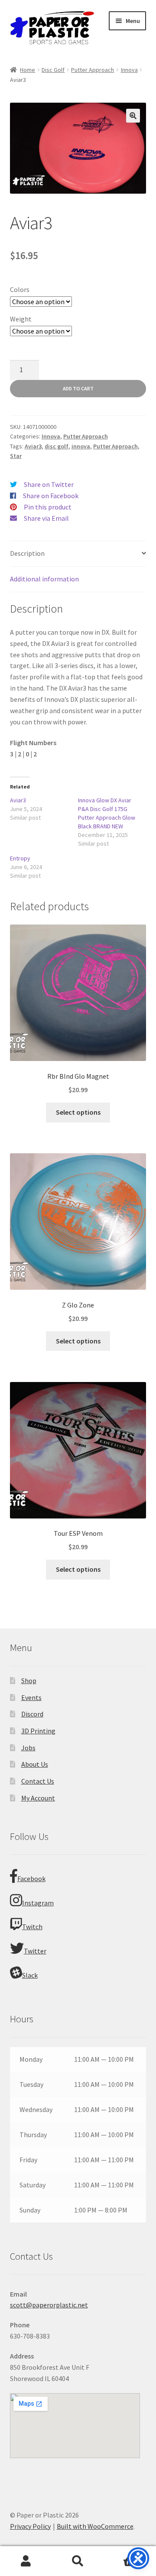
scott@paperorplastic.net (49, 2305)
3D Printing (38, 1731)
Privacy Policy (30, 2526)
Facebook (31, 1878)
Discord (32, 1714)
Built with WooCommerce (95, 2526)
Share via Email (46, 518)
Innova (129, 70)
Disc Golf (53, 70)
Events (31, 1697)
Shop (29, 1681)
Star (16, 456)
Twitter (35, 1951)
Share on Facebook (51, 496)
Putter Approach (93, 70)
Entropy (20, 858)
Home (28, 70)
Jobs (28, 1748)
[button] (133, 116)
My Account (38, 1798)
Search (78, 2561)
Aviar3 (33, 446)
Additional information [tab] (44, 579)
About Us (35, 1764)
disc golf (57, 446)
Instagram (38, 1903)
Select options (78, 1112)
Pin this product (48, 507)
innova (81, 446)
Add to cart (78, 388)
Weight (21, 319)
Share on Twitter (49, 484)
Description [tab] (27, 553)
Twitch (32, 1927)
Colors (20, 289)
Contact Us (38, 1781)
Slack (30, 1975)
